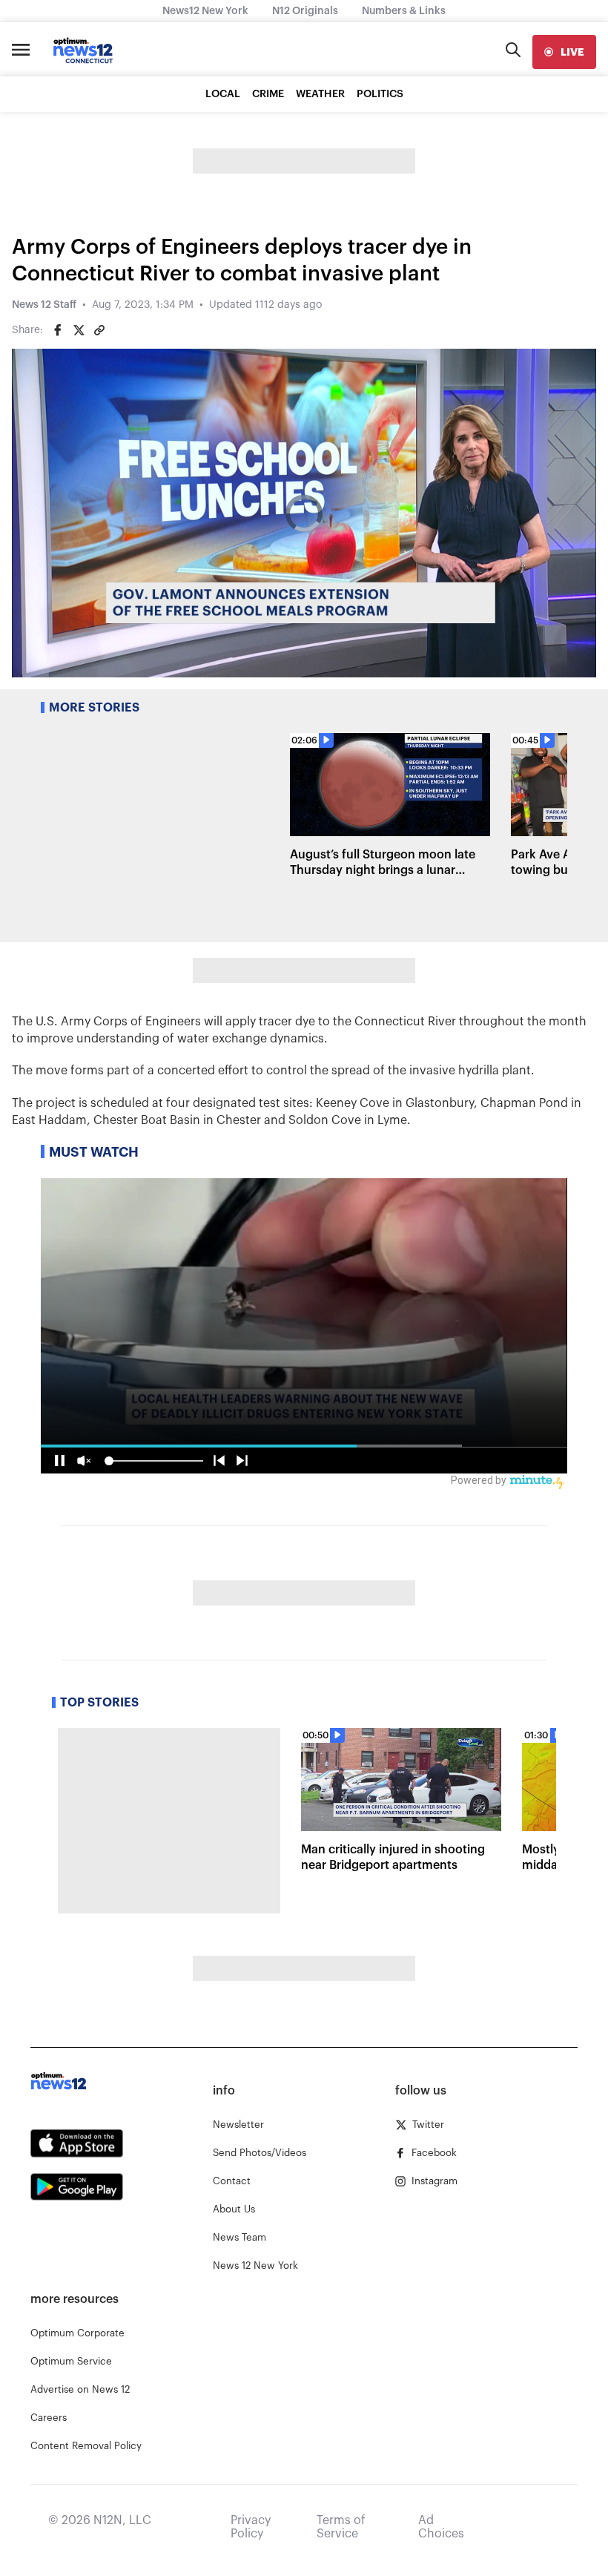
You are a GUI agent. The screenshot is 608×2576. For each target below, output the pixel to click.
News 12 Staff (44, 305)
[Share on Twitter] (79, 330)
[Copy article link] (99, 330)
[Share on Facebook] (58, 330)
